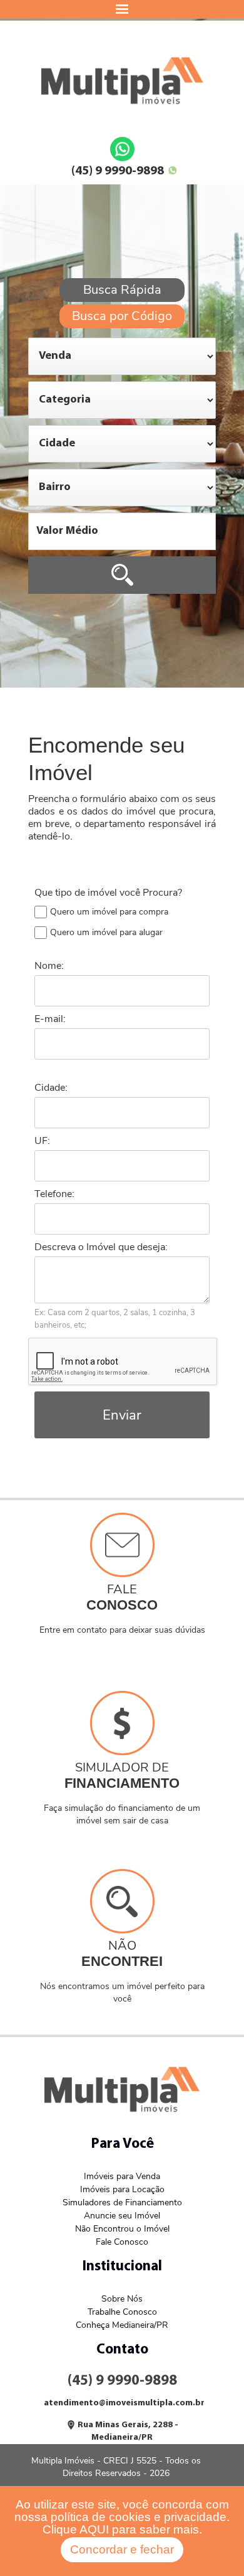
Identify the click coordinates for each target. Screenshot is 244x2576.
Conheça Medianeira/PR (122, 2325)
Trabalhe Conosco (122, 2312)
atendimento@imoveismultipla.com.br (124, 2403)
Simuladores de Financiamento (122, 2203)
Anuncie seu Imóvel (122, 2216)
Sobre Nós (122, 2299)
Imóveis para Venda (122, 2176)
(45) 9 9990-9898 (118, 171)
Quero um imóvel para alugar (106, 932)
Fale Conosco (122, 2242)
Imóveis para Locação (122, 2189)
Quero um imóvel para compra (109, 912)
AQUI (94, 2529)
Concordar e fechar (122, 2549)
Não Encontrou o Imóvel (122, 2229)
